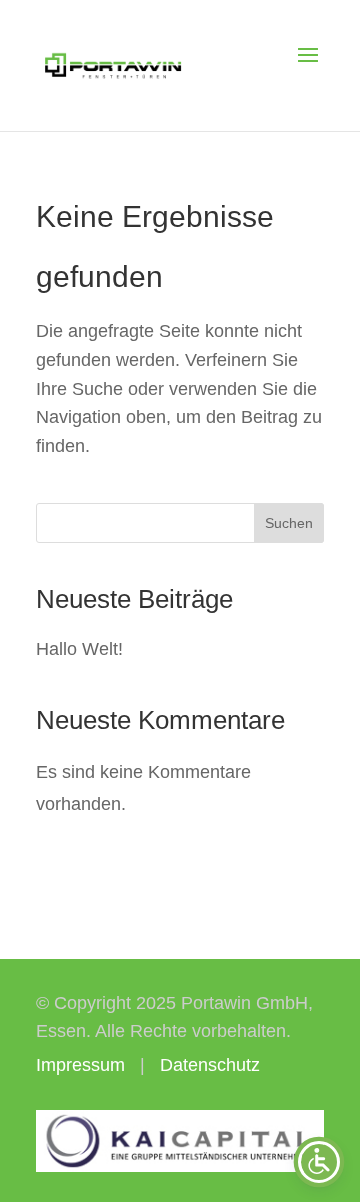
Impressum (80, 1065)
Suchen (289, 523)
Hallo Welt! (79, 649)
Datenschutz (210, 1065)
